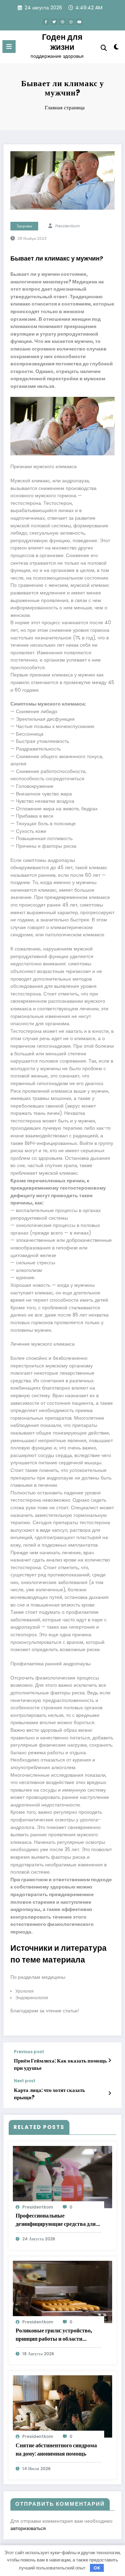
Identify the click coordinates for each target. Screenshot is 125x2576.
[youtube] (79, 22)
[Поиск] (104, 48)
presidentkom (68, 226)
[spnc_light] (116, 48)
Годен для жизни (62, 42)
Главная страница (65, 107)
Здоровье (24, 226)
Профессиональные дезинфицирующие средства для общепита (56, 2220)
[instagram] (71, 22)
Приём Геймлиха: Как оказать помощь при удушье (60, 2064)
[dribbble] (62, 22)
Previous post (29, 2052)
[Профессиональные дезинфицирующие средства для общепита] (62, 2177)
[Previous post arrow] (110, 2060)
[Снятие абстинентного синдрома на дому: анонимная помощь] (62, 2406)
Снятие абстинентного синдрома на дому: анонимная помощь (56, 2450)
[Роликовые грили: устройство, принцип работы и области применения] (62, 2291)
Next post (25, 2081)
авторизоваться (28, 2528)
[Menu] (9, 47)
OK (97, 2568)
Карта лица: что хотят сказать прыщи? (49, 2094)
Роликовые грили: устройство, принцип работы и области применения (54, 2335)
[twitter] (54, 22)
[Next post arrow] (110, 2093)
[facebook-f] (46, 22)
